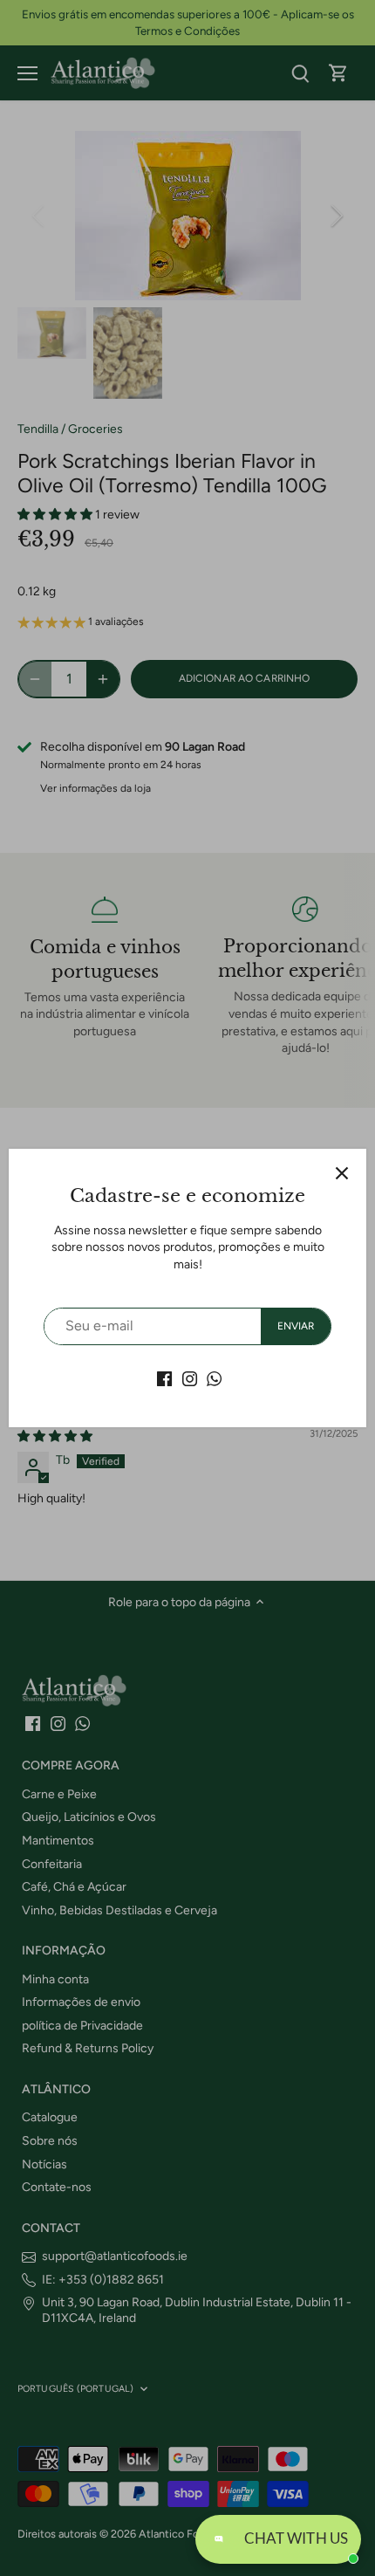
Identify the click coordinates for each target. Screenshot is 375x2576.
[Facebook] (164, 1378)
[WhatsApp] (214, 1378)
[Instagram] (190, 1378)
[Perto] (342, 1173)
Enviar (296, 1326)
